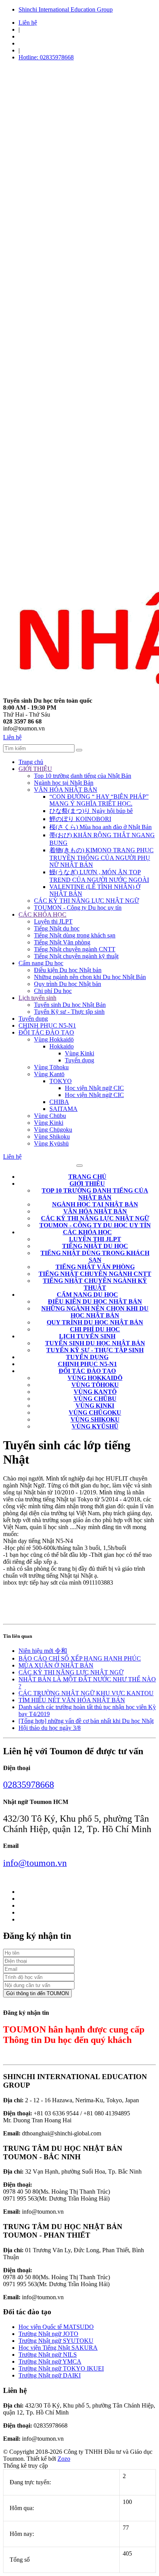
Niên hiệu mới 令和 (43, 1651)
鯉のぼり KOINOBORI (80, 819)
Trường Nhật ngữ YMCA (50, 2361)
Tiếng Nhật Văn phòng (62, 942)
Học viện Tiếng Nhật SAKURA (58, 2348)
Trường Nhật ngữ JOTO (48, 2334)
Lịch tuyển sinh (37, 998)
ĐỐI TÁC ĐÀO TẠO (46, 1032)
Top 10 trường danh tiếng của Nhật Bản (83, 776)
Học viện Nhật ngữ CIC (94, 1088)
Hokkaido (62, 1046)
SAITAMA (63, 1109)
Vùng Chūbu (50, 1116)
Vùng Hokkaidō (54, 1039)
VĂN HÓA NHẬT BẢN (66, 790)
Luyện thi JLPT (53, 921)
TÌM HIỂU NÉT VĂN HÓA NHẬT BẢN (72, 1700)
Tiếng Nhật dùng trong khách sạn (75, 935)
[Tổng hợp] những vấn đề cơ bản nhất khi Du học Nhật (86, 1721)
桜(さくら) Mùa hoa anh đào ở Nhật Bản (101, 827)
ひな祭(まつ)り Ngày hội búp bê (91, 811)
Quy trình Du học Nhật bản (68, 984)
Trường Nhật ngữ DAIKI (50, 2375)
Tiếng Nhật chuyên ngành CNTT (75, 949)
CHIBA (59, 1102)
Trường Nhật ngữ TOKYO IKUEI (61, 2368)
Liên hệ (28, 23)
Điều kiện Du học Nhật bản (68, 970)
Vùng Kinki (79, 1053)
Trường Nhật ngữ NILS (48, 2355)
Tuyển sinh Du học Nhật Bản (70, 1005)
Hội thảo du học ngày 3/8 (50, 1728)
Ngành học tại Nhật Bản (64, 783)
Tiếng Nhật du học (57, 928)
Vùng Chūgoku (53, 1130)
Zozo (64, 2459)
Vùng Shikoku (52, 1137)
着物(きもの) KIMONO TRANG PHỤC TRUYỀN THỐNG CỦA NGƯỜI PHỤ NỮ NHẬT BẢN (101, 857)
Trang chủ (31, 762)
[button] (87, 1184)
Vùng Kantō (49, 1074)
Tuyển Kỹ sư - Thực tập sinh (69, 1012)
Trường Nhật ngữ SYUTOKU (56, 2341)
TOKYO (61, 1081)
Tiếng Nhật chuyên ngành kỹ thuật (76, 956)
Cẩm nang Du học (41, 963)
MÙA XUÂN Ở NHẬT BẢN (56, 1665)
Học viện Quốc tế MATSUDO (56, 2327)
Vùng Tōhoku (51, 1067)
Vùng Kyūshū (51, 1143)
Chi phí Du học (53, 991)
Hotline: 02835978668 (46, 57)
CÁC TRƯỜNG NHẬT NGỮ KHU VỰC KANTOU (86, 1693)
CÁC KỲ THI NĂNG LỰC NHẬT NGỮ (86, 901)
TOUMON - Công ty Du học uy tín (78, 908)
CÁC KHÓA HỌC (42, 914)
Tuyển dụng (33, 1019)
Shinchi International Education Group (66, 9)
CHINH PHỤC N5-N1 (47, 1026)
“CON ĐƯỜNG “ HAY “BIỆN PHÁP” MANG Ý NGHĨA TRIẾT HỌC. (99, 800)
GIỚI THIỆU (35, 769)
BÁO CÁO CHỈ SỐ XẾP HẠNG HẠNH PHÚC (80, 1658)
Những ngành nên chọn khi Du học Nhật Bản (90, 977)
